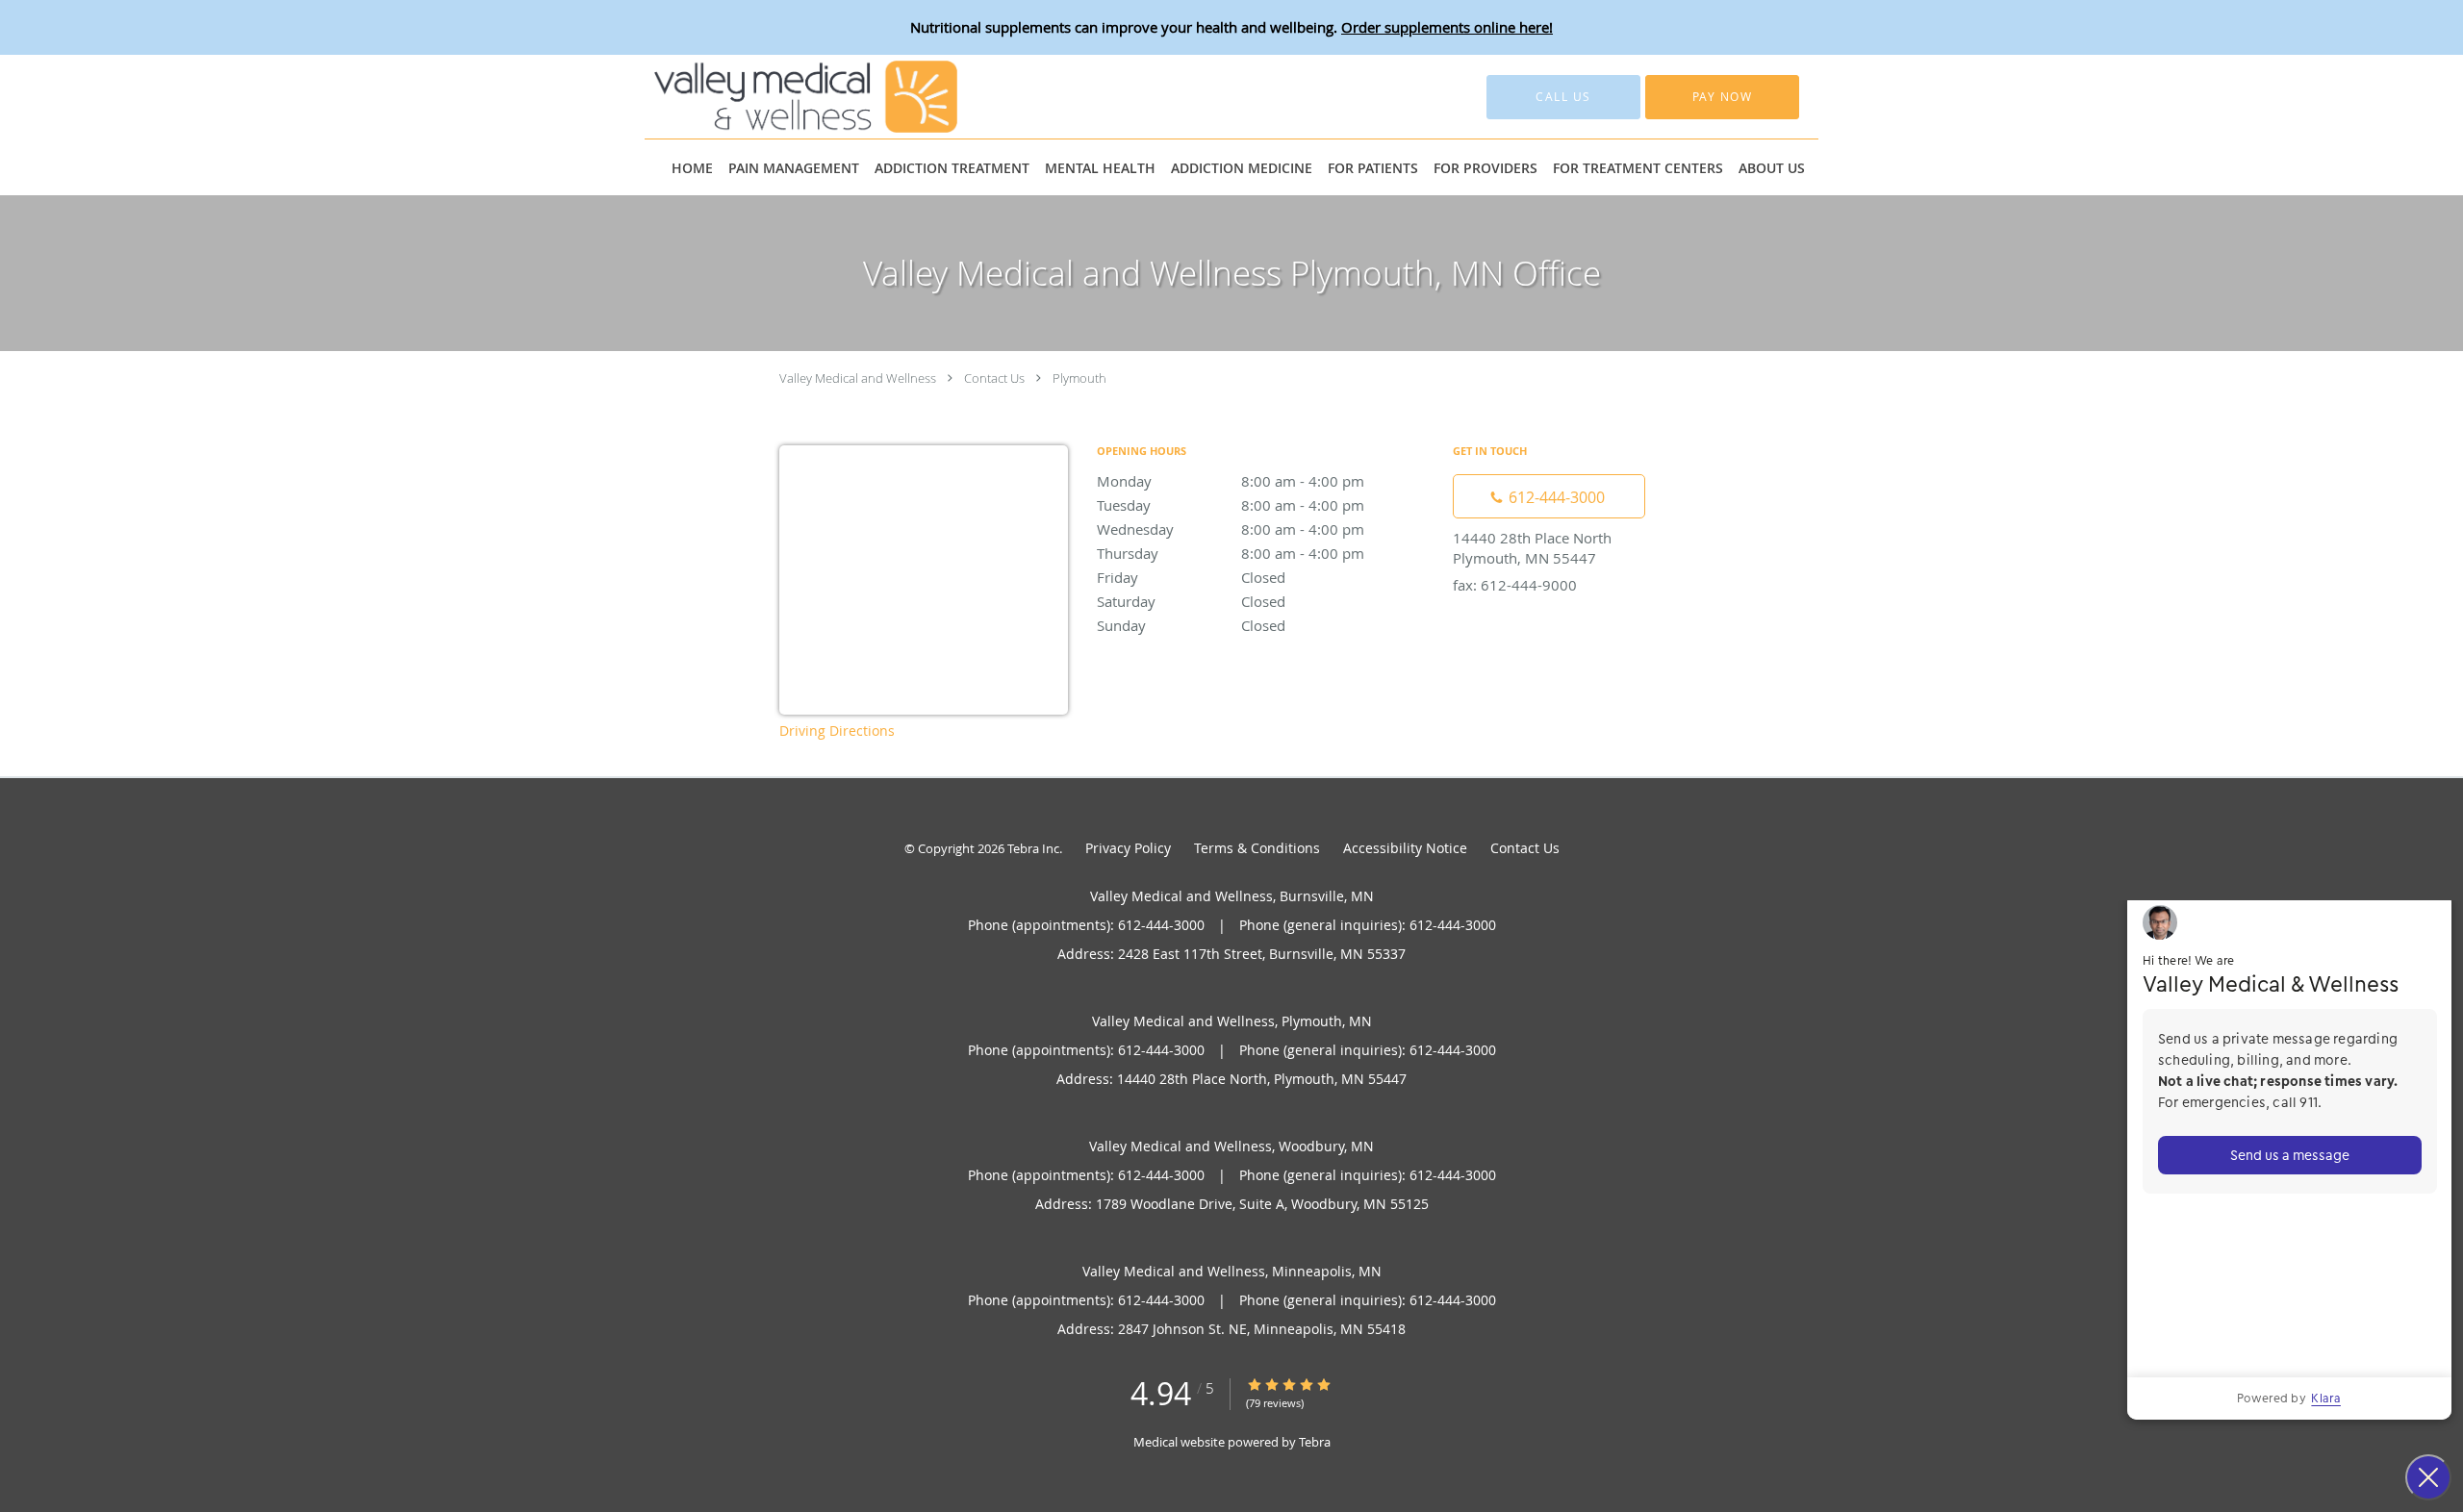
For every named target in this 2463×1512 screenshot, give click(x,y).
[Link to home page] (777, 97)
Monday (1231, 481)
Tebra (1315, 1442)
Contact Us (994, 378)
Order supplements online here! (1447, 27)
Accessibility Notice (1405, 848)
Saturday (1191, 601)
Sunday (1191, 625)
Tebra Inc (1033, 848)
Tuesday (1231, 505)
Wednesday (1231, 529)
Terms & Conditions (1257, 848)
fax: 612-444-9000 (1515, 585)
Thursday (1231, 553)
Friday (1191, 577)
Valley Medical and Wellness (858, 378)
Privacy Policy (1128, 848)
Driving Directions (837, 731)
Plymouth (1079, 378)
